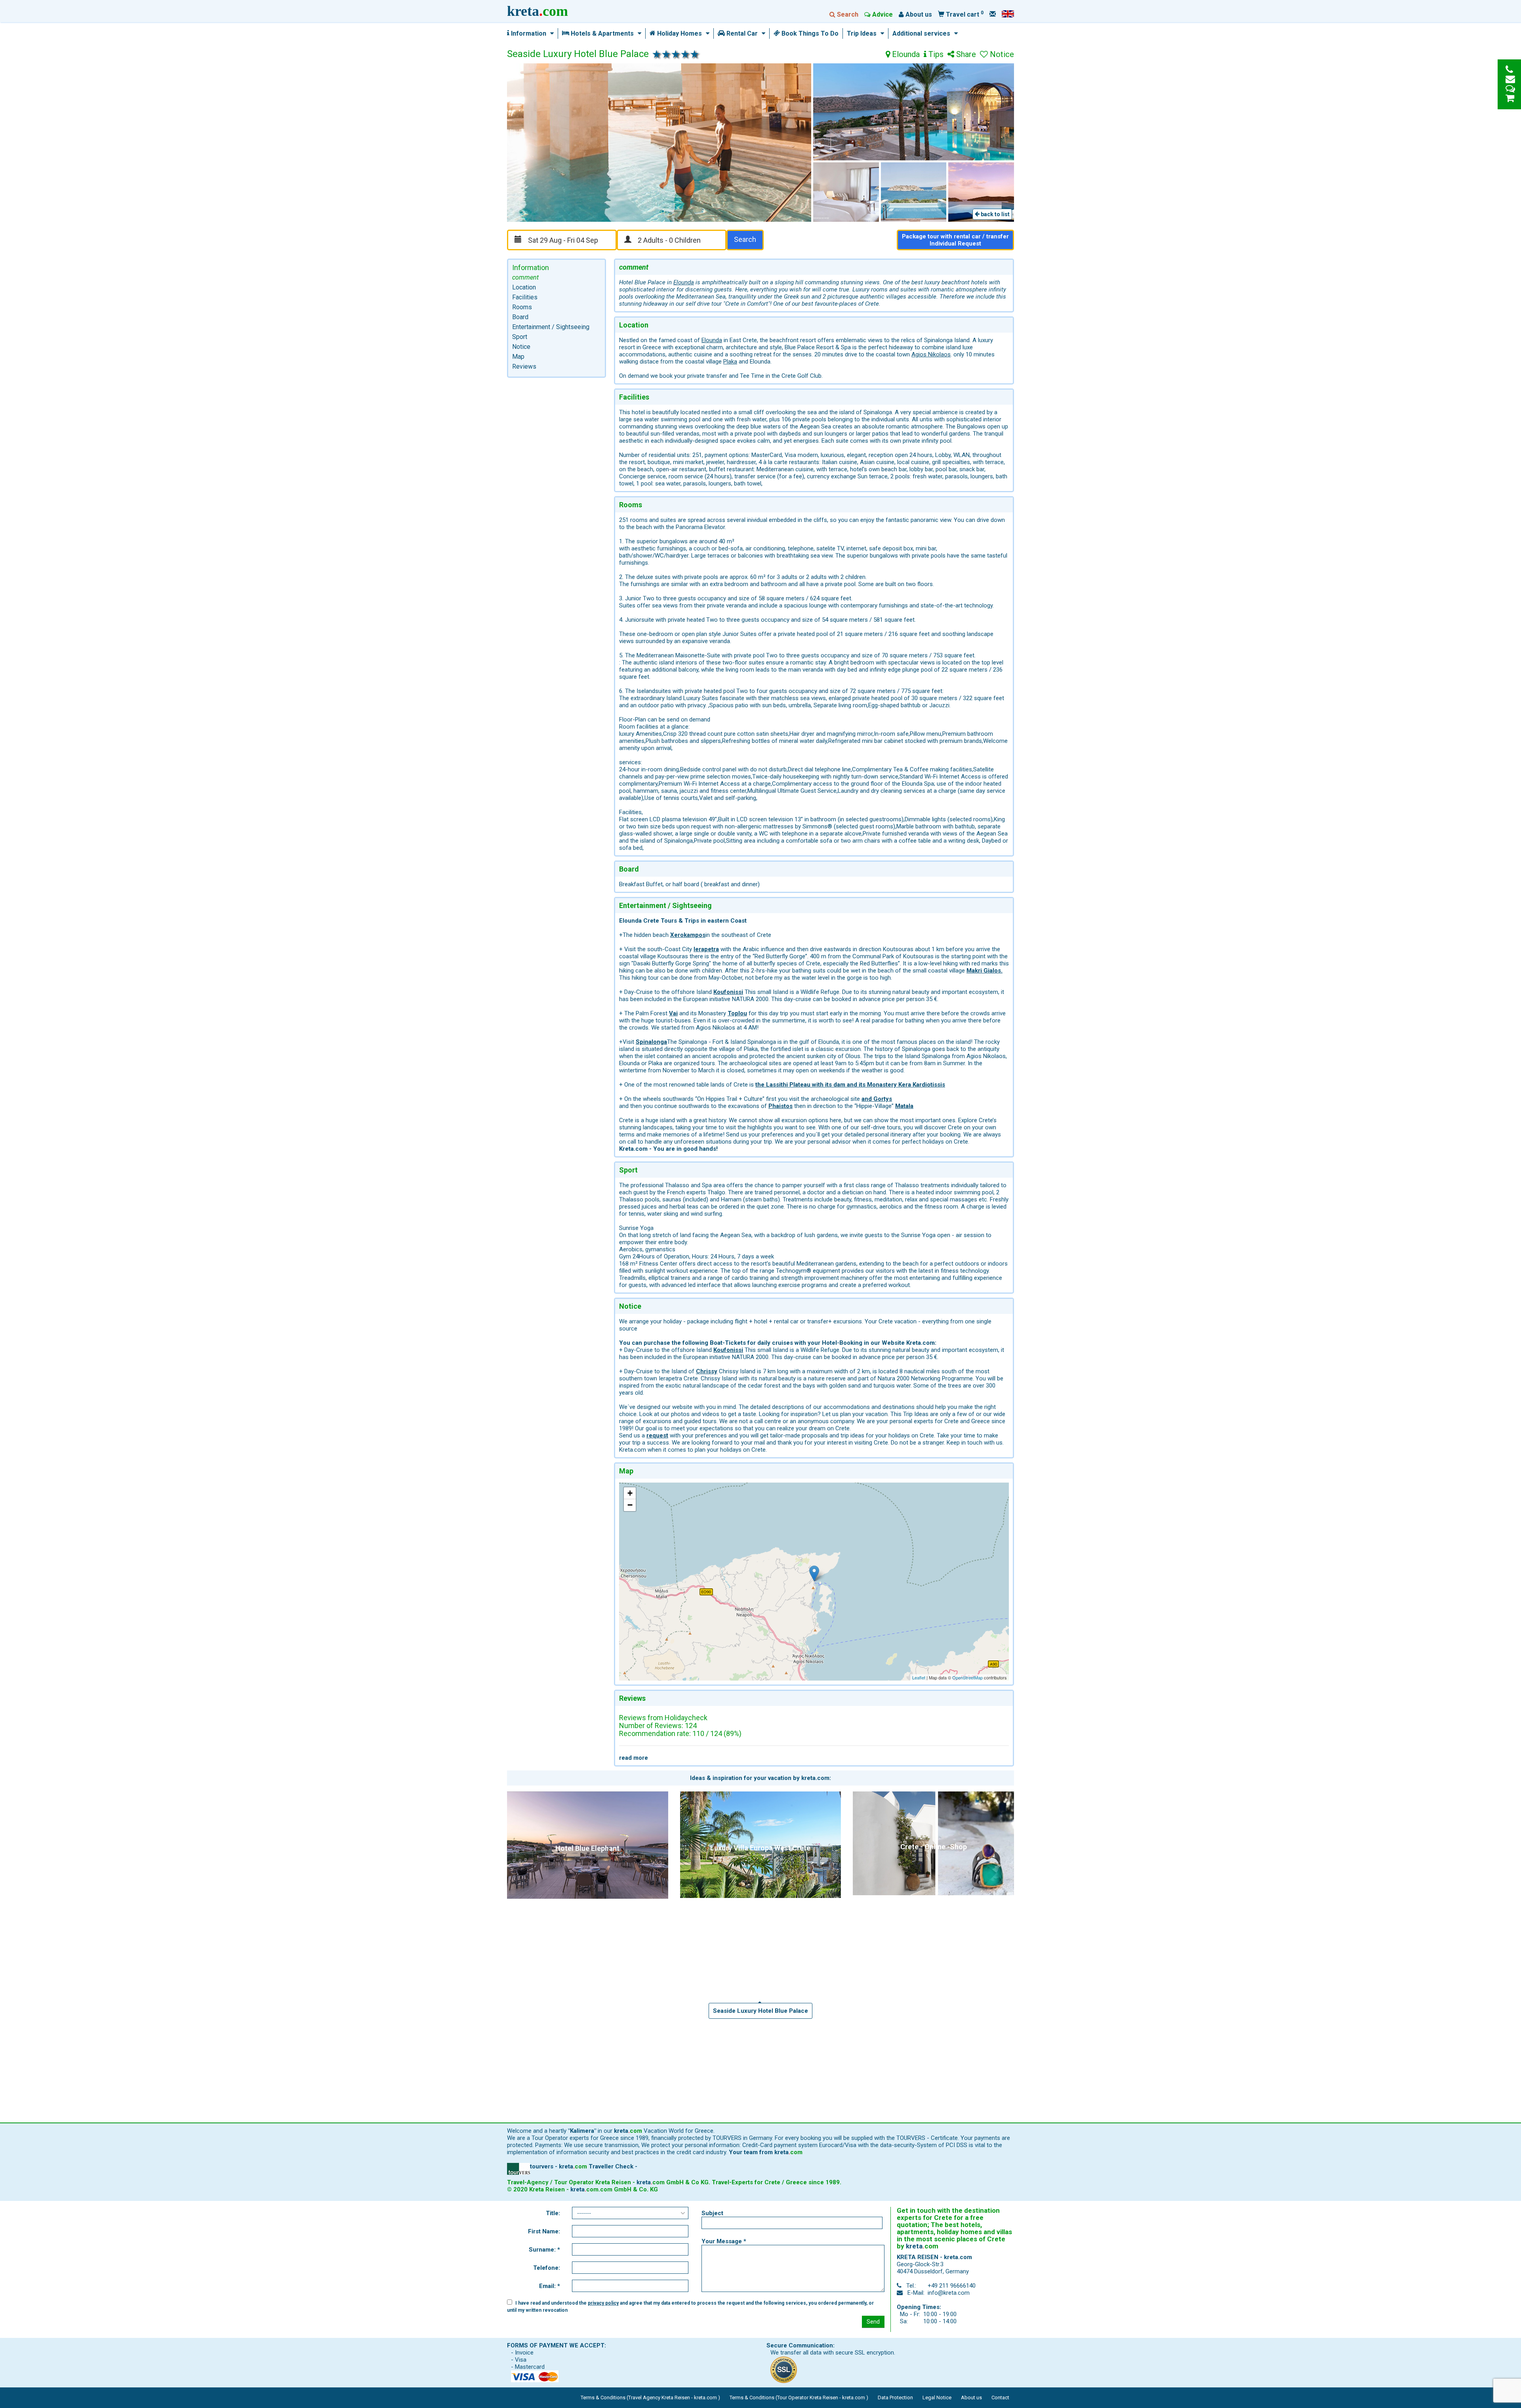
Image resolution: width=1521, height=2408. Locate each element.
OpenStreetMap (967, 1677)
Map (518, 357)
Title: (553, 2213)
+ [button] (630, 1493)
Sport (520, 337)
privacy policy (603, 2303)
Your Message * (724, 2241)
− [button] (630, 1505)
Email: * (550, 2286)
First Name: (544, 2231)
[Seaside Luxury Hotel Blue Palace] (814, 1573)
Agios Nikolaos (931, 354)
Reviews (524, 366)
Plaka (730, 362)
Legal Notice (937, 2398)
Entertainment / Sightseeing (551, 327)
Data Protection (895, 2398)
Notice (521, 347)
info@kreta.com (949, 2293)
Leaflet (919, 1677)
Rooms (522, 307)
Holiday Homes (679, 34)
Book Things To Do (809, 34)
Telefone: (547, 2268)
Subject (712, 2213)
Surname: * (544, 2250)
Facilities (525, 297)
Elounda (905, 55)
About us (971, 2398)
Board (520, 317)
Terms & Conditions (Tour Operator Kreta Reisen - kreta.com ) (799, 2398)
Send (873, 2322)
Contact (1000, 2398)
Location (524, 287)
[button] (550, 34)
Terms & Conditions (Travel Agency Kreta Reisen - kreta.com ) (650, 2398)
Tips (935, 55)
